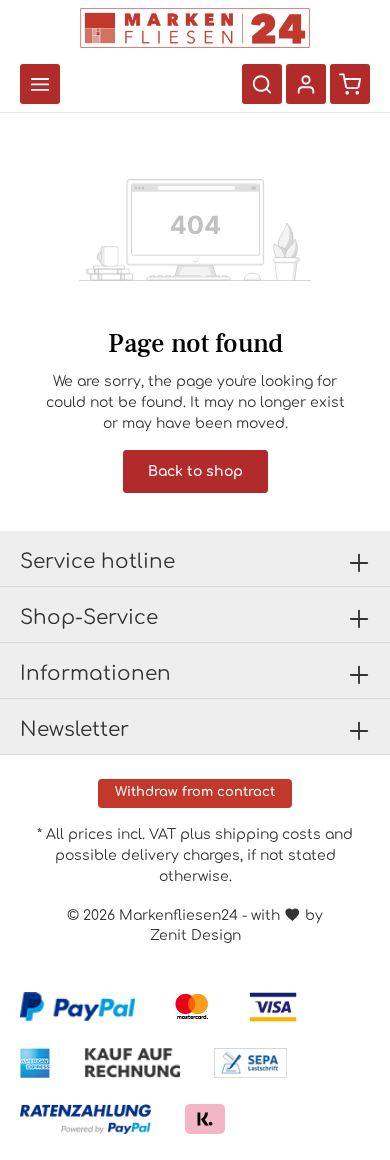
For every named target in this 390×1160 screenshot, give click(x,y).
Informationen (95, 673)
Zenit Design (195, 935)
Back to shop (195, 471)
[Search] (262, 84)
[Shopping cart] (350, 84)
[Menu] (40, 84)
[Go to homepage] (195, 28)
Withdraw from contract (195, 792)
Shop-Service (89, 617)
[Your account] (306, 84)
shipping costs (268, 834)
